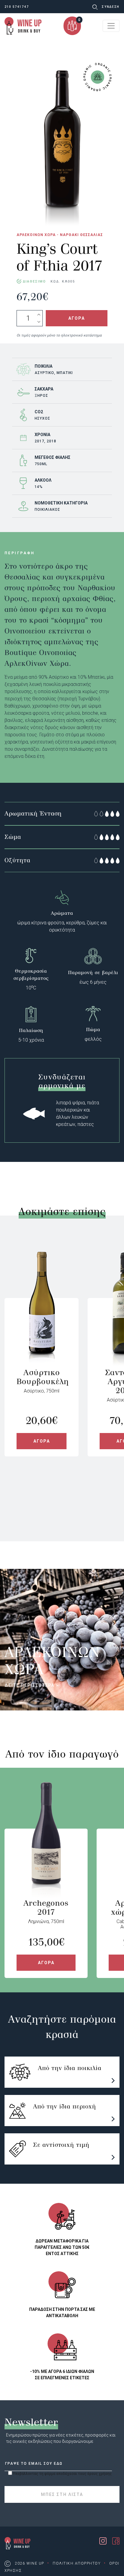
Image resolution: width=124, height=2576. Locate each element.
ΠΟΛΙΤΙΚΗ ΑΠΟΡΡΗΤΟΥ (77, 2563)
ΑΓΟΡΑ (77, 318)
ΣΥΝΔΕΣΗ (111, 7)
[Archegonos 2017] (46, 1864)
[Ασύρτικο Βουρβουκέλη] (42, 1333)
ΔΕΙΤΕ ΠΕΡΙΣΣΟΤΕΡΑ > (32, 1685)
